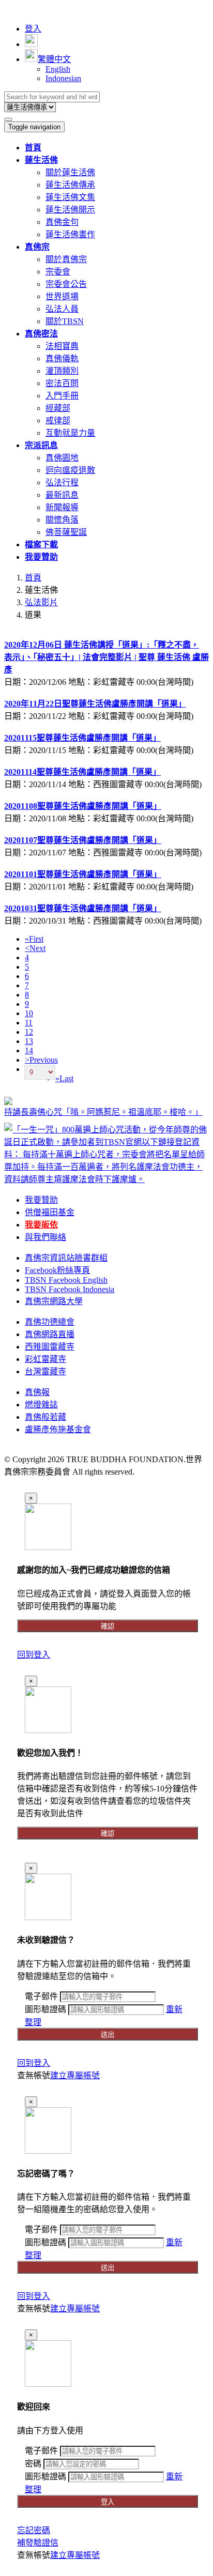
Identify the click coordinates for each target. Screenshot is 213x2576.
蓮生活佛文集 (70, 197)
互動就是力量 (70, 433)
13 (29, 1041)
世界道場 (62, 296)
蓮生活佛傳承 (70, 185)
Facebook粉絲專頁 (57, 1270)
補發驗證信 (38, 2543)
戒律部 (58, 420)
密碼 (33, 2464)
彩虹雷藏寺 (45, 1359)
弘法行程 (62, 482)
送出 (108, 2035)
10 (29, 1013)
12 (29, 1032)
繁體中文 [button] (54, 59)
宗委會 (58, 272)
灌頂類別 (62, 371)
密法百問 (62, 383)
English (58, 69)
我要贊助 (41, 1200)
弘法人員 (62, 309)
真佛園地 (62, 458)
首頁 (33, 578)
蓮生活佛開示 (70, 210)
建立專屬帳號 (75, 2075)
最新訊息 (62, 495)
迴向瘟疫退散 (70, 470)
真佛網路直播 (50, 1334)
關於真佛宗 (66, 259)
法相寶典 (62, 346)
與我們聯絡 (45, 1237)
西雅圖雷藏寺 (50, 1347)
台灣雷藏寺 (45, 1371)
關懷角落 (62, 520)
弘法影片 (41, 602)
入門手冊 (62, 396)
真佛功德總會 (50, 1322)
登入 (33, 29)
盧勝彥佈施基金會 (58, 1429)
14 (29, 1051)
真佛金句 (62, 222)
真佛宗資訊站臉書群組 (66, 1258)
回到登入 (34, 1655)
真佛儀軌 (62, 358)
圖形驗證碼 (45, 2009)
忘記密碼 (34, 2530)
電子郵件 (41, 1996)
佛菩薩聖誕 (66, 532)
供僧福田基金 (50, 1212)
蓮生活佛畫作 (70, 234)
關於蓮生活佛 (70, 172)
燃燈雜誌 (41, 1405)
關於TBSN (65, 321)
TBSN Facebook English (66, 1280)
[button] (41, 160)
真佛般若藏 (45, 1417)
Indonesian (63, 78)
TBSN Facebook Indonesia (70, 1289)
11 (29, 1023)
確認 (108, 1626)
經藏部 (58, 408)
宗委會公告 (66, 284)
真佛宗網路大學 (54, 1301)
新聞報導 (62, 507)
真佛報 (37, 1392)
